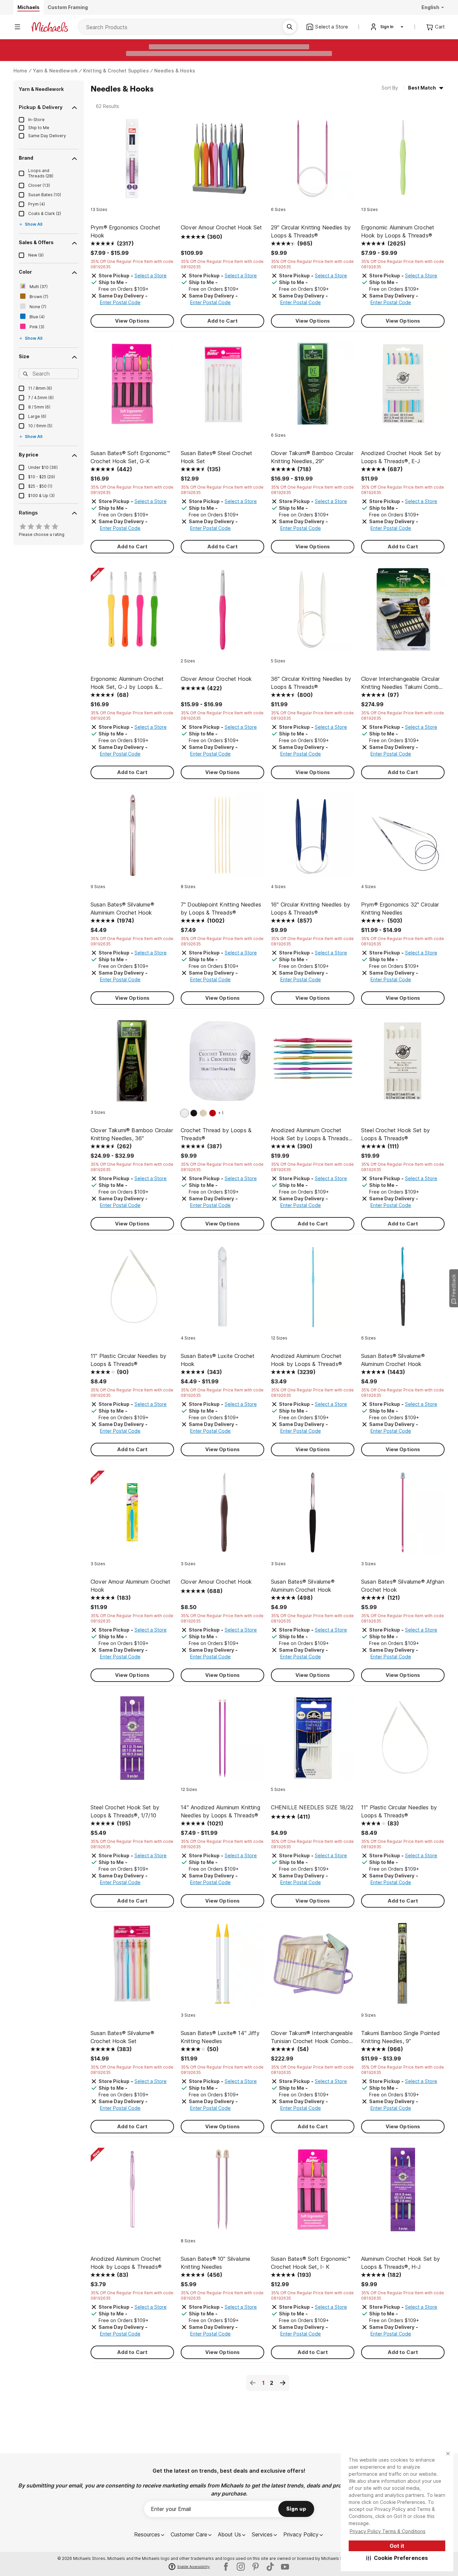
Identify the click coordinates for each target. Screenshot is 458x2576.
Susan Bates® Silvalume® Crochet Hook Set (122, 2037)
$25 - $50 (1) (40, 486)
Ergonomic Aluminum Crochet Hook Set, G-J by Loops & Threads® (127, 683)
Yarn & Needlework (55, 71)
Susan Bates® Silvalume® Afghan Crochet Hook (403, 1586)
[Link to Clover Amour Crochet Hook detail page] (222, 613)
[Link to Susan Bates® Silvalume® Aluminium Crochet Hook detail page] (132, 839)
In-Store (36, 120)
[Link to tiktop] (270, 2567)
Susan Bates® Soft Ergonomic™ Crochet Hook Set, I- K (311, 2263)
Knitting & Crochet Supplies (116, 71)
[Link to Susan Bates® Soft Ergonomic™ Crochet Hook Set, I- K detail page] (313, 2193)
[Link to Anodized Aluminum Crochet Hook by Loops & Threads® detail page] (313, 1290)
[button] (397, 2558)
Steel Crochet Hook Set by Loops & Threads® (395, 1134)
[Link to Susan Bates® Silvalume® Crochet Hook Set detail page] (132, 1967)
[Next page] (283, 2383)
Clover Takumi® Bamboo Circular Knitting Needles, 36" (132, 1134)
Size (24, 356)
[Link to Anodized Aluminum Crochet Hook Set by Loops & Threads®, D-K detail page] (313, 1064)
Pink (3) (37, 327)
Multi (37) (39, 287)
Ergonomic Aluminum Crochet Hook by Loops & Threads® (398, 231)
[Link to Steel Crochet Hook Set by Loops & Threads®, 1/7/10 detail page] (132, 1741)
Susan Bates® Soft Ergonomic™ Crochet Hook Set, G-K (130, 457)
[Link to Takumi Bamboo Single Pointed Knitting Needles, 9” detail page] (403, 1967)
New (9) (36, 255)
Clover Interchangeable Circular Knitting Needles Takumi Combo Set (402, 683)
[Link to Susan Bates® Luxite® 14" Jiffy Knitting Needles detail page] (222, 1967)
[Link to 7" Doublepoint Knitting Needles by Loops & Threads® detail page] (222, 839)
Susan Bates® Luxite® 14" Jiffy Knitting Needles (220, 2037)
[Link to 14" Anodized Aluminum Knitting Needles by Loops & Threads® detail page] (222, 1741)
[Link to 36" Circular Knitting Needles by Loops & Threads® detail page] (313, 613)
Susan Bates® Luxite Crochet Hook (218, 1360)
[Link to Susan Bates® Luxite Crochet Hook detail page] (222, 1290)
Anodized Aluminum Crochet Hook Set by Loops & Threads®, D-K (312, 1135)
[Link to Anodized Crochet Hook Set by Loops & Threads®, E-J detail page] (403, 387)
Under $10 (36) (43, 467)
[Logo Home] (50, 27)
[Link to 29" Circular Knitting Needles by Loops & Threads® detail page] (313, 161)
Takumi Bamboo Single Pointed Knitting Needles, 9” (400, 2037)
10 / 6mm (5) (40, 426)
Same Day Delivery (47, 136)
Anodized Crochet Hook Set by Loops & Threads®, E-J (401, 457)
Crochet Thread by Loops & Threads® (216, 1134)
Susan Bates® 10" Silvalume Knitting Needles (215, 2263)
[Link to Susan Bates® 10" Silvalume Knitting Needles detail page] (222, 2193)
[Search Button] (290, 27)
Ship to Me (39, 128)
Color (25, 272)
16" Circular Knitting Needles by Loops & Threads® (310, 909)
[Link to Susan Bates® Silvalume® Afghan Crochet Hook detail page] (403, 1516)
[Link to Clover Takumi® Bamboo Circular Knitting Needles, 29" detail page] (313, 387)
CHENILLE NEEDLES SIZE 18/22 (312, 1807)
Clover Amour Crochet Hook (216, 679)
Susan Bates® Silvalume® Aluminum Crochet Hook (393, 1360)
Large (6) (37, 416)
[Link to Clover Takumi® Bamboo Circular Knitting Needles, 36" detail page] (132, 1064)
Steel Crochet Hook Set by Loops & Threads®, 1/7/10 (125, 1811)
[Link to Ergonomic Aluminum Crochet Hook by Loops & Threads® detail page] (403, 161)
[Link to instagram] (241, 2567)
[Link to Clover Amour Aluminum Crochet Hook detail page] (132, 1516)
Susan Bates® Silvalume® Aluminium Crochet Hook (122, 909)
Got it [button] (397, 2546)
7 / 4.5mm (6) (41, 398)
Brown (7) (39, 297)
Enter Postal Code (120, 302)
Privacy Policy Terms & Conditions (388, 2531)
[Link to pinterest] (255, 2567)
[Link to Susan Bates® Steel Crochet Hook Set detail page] (222, 387)
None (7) (38, 307)
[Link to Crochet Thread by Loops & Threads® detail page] (222, 1064)
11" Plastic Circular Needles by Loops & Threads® (128, 1360)
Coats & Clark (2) (45, 213)
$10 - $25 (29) (42, 477)
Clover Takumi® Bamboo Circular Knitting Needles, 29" (312, 457)
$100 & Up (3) (41, 496)
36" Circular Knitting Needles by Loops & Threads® (311, 683)
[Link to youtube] (285, 2567)
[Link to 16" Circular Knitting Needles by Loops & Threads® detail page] (313, 839)
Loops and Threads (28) (41, 173)
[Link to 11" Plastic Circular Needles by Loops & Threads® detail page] (132, 1290)
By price (28, 455)
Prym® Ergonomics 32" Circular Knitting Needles (400, 909)
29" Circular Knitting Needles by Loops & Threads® (311, 231)
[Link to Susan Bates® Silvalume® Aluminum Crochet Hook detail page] (403, 1290)
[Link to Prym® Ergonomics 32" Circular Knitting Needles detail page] (403, 839)
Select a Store (151, 276)
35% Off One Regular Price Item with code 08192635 (132, 264)
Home (20, 71)
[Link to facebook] (226, 2567)
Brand (26, 158)
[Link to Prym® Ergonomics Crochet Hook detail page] (132, 161)
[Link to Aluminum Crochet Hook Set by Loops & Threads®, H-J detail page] (403, 2193)
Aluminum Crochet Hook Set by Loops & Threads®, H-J (400, 2263)
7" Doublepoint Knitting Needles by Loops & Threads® (221, 909)
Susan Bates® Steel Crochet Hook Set (216, 457)
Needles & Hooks (175, 71)
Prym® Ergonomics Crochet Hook (125, 231)
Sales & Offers (36, 242)
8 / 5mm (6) (39, 407)
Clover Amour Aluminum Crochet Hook (131, 1586)
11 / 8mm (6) (40, 388)
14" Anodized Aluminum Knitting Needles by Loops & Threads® (220, 1811)
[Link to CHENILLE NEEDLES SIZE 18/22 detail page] (313, 1741)
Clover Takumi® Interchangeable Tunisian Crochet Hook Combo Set (312, 2037)
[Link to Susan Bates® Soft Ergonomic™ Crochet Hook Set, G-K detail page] (132, 387)
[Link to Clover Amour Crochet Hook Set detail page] (222, 161)
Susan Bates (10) (45, 195)
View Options (132, 321)
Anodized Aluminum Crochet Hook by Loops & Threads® (306, 1360)
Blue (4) (37, 317)
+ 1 (221, 1113)
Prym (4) (37, 204)
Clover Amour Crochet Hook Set (221, 227)
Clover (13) (39, 185)
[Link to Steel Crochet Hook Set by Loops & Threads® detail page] (403, 1064)
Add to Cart (223, 321)
